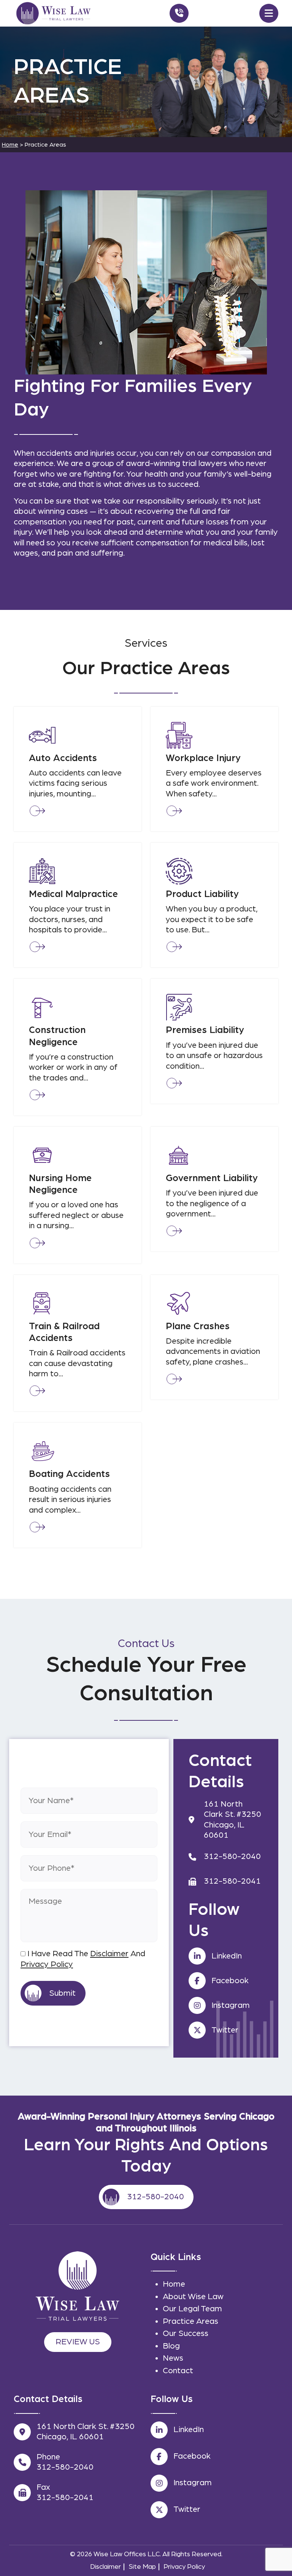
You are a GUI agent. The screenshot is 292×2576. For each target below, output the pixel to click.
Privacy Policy (47, 1964)
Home (174, 2284)
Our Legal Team (192, 2309)
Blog (171, 2346)
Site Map (142, 2567)
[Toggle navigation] (269, 13)
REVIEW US (78, 2342)
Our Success (186, 2333)
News (173, 2358)
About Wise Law (193, 2296)
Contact (178, 2371)
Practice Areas (190, 2321)
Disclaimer (109, 1954)
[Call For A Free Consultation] (179, 13)
